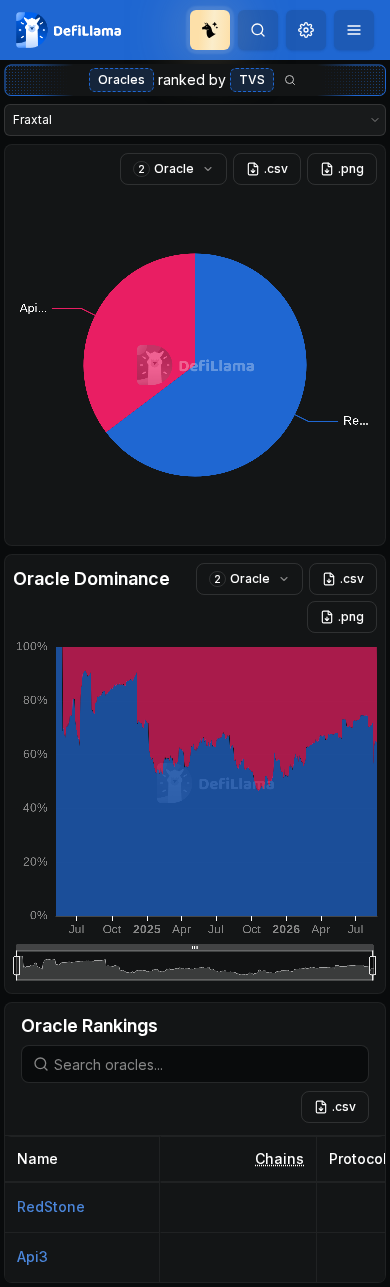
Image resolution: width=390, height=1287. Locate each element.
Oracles (121, 79)
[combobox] (306, 30)
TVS (252, 79)
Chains (279, 1158)
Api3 (32, 1256)
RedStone (51, 1206)
